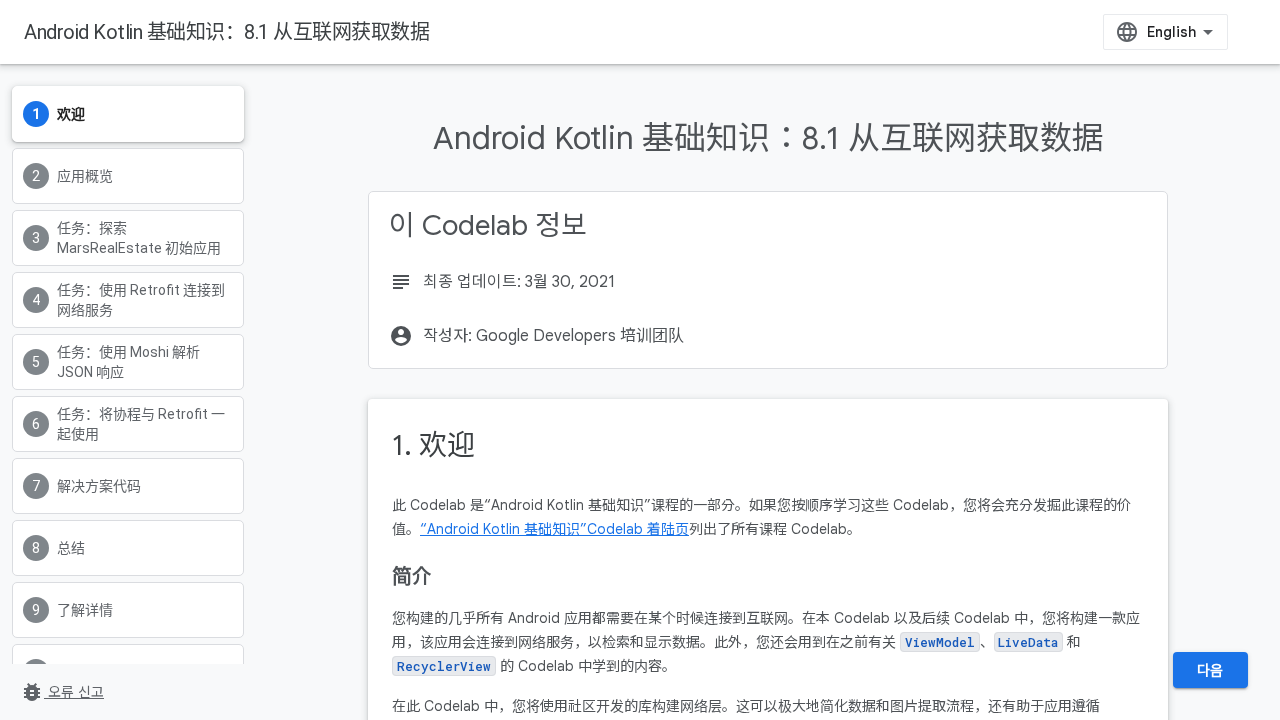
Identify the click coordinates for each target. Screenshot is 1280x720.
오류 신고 (62, 692)
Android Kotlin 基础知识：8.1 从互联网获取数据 (226, 32)
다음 (1210, 670)
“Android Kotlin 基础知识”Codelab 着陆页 (554, 529)
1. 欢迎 (433, 445)
